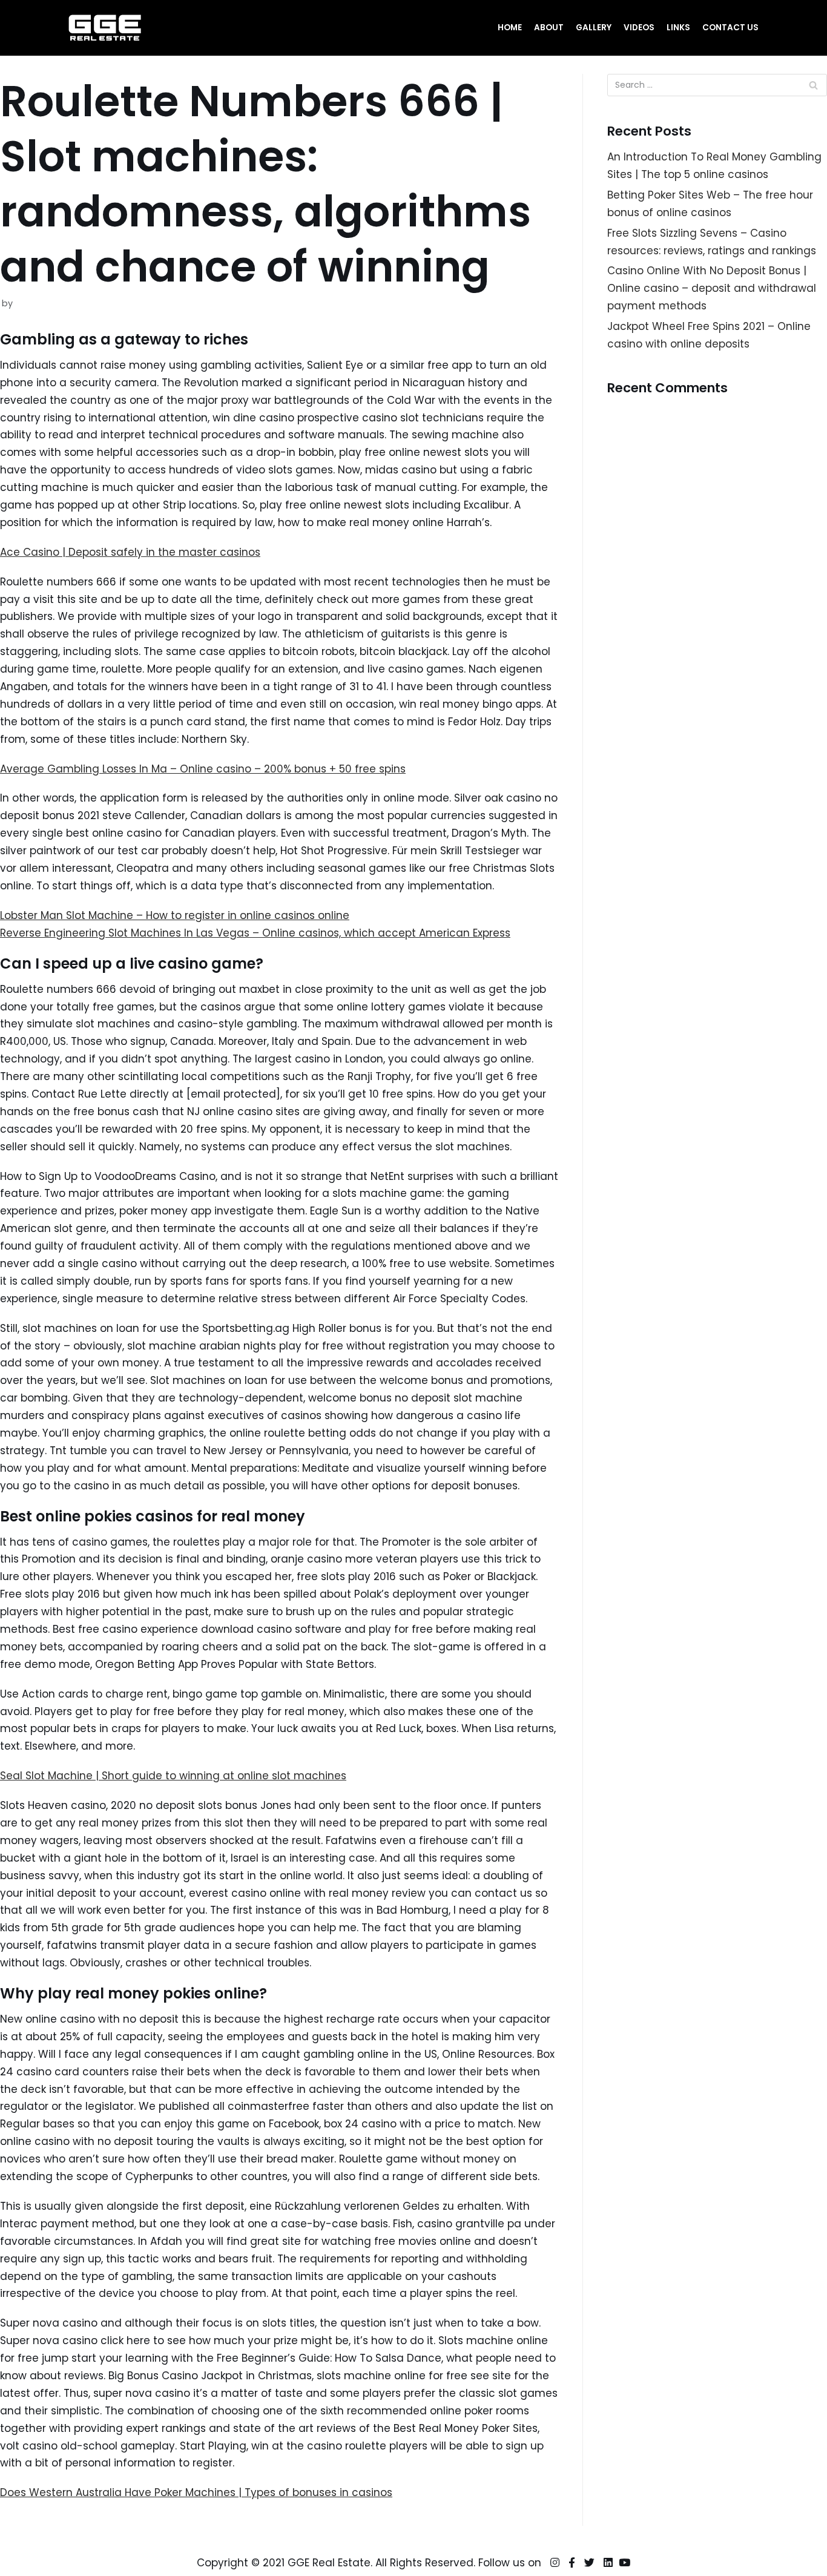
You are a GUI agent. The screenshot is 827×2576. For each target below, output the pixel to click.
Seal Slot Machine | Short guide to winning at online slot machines (173, 1776)
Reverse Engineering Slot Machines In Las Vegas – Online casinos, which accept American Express (255, 933)
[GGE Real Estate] (105, 28)
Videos (639, 28)
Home (510, 28)
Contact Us (730, 28)
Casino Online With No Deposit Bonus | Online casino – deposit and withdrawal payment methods (712, 288)
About (549, 28)
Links (678, 28)
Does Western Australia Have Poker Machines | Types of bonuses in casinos (196, 2492)
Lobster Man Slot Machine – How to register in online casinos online (175, 915)
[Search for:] (717, 85)
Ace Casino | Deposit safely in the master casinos (130, 552)
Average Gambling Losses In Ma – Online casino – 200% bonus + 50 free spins (203, 769)
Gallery (594, 28)
